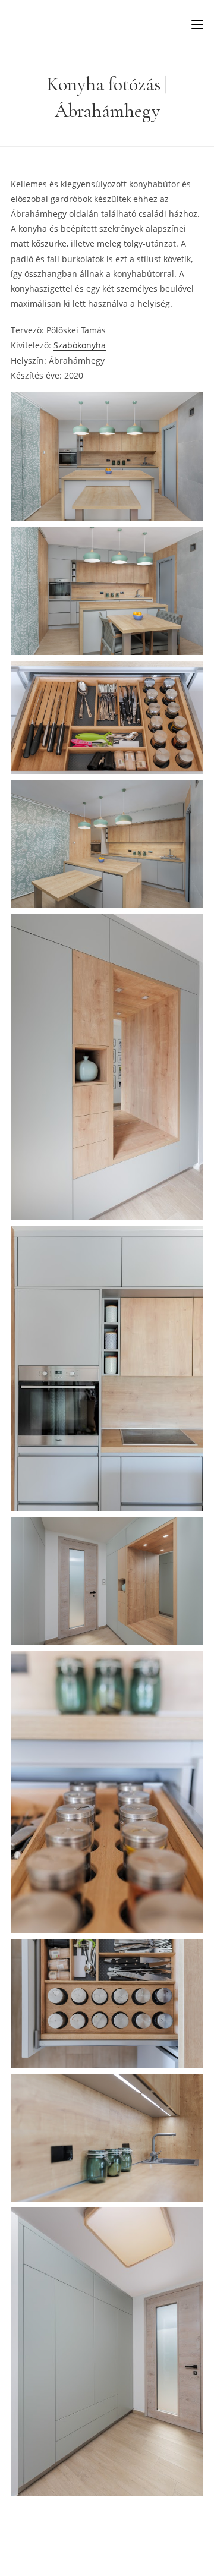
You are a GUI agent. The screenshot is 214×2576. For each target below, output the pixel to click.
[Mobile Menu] (197, 24)
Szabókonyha (80, 345)
